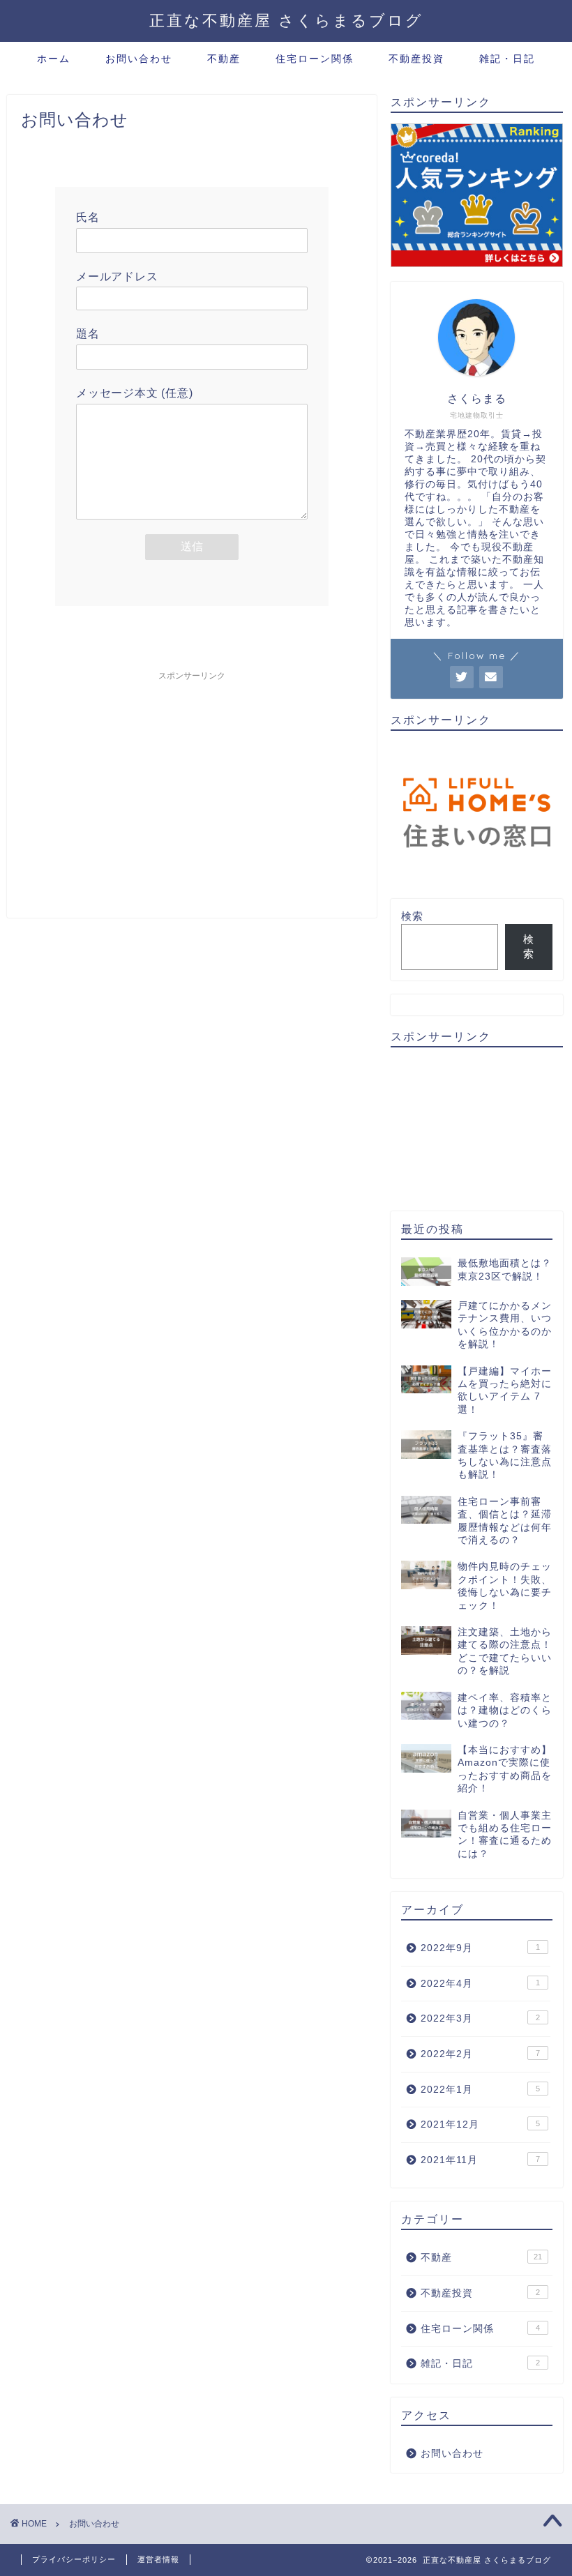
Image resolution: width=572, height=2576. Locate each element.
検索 (412, 916)
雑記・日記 (507, 59)
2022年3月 (480, 2018)
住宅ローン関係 (315, 59)
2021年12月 (480, 2124)
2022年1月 (480, 2090)
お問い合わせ (139, 59)
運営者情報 (158, 2559)
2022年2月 (480, 2054)
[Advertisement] (192, 785)
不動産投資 (416, 59)
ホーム (54, 59)
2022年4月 (480, 1984)
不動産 (224, 59)
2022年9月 (480, 1948)
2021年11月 (480, 2160)
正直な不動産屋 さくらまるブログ (286, 20)
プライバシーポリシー (74, 2559)
